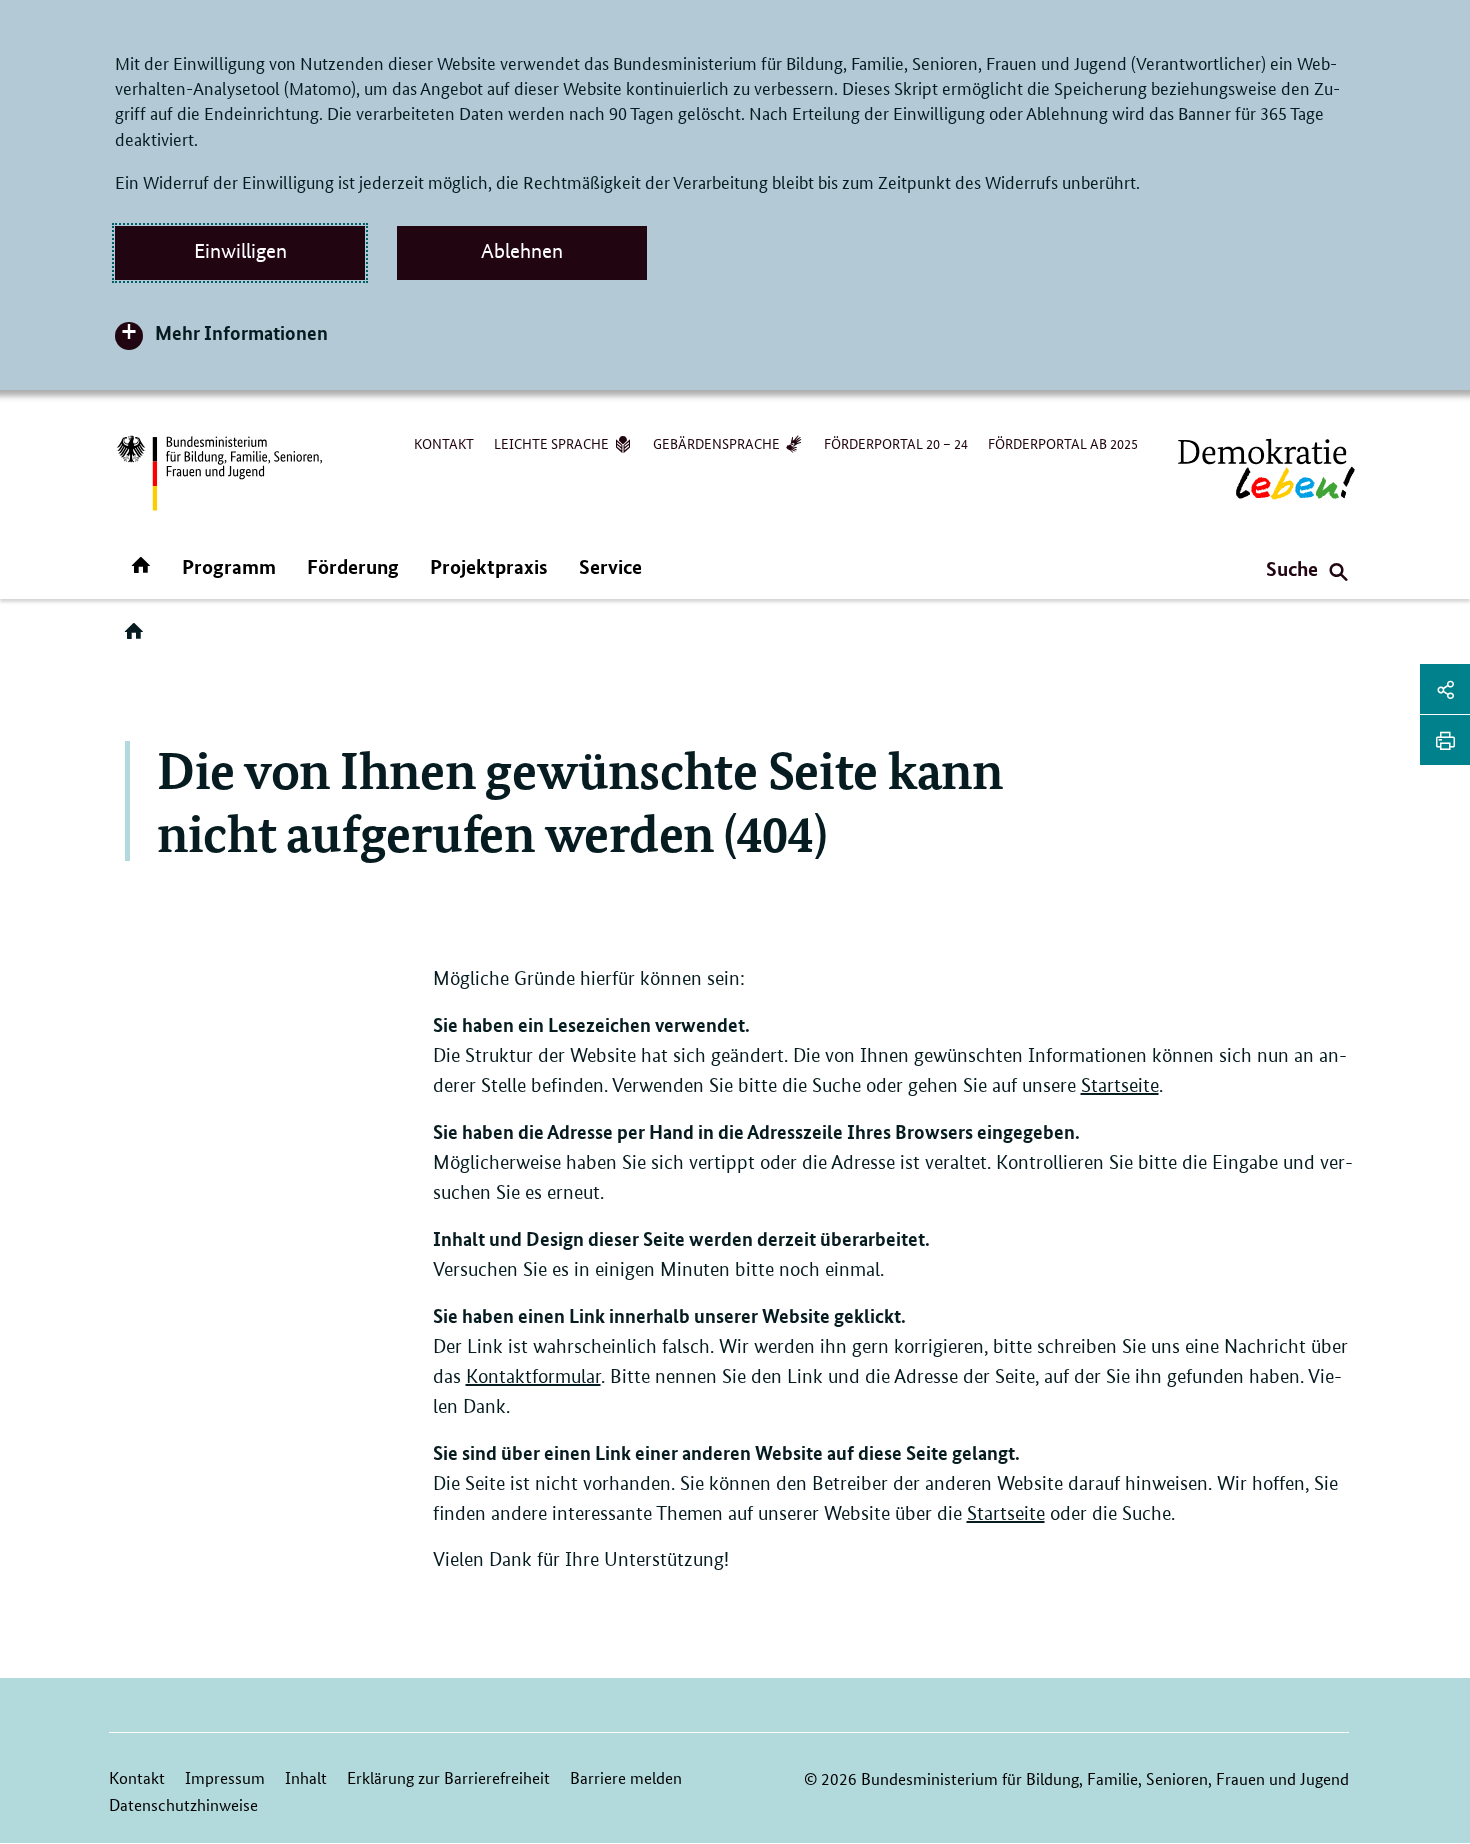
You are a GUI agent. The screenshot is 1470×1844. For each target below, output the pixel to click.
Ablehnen (522, 251)
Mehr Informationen (241, 332)
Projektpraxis (489, 566)
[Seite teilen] (1445, 689)
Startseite (1120, 1085)
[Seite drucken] (1445, 740)
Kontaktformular (533, 1376)
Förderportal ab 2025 (1063, 443)
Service (610, 566)
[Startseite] (138, 638)
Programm (229, 566)
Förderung (353, 566)
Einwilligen (240, 251)
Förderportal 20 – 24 (896, 443)
